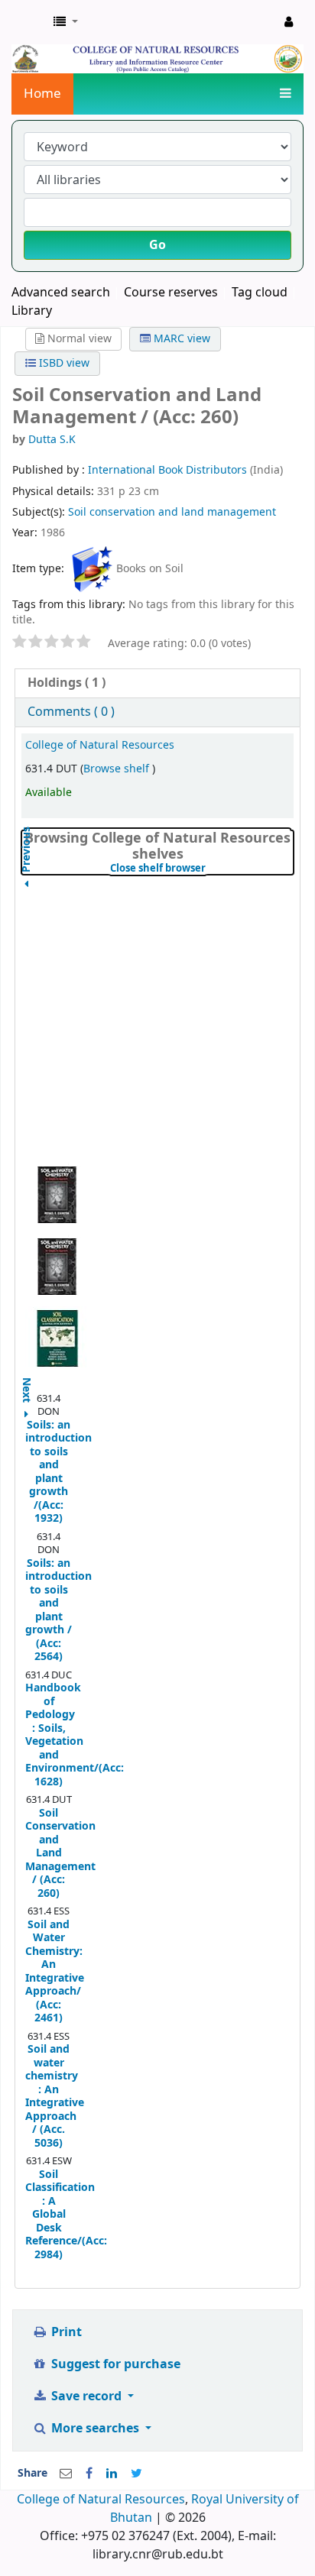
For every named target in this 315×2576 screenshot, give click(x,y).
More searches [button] (95, 2429)
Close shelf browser (202, 869)
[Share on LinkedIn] (112, 2474)
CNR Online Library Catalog (28, 22)
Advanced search (61, 293)
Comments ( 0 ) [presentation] (71, 712)
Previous (27, 888)
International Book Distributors (169, 470)
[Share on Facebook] (89, 2474)
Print (65, 2332)
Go (157, 245)
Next (27, 1383)
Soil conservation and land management (172, 512)
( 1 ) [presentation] (67, 683)
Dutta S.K (52, 440)
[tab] (157, 683)
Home (42, 94)
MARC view (180, 339)
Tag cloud (260, 293)
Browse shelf (118, 769)
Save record (86, 2396)
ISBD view (63, 363)
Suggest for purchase (114, 2364)
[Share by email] (66, 2474)
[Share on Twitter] (136, 2474)
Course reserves (171, 293)
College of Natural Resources (100, 745)
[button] (66, 22)
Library (32, 311)
